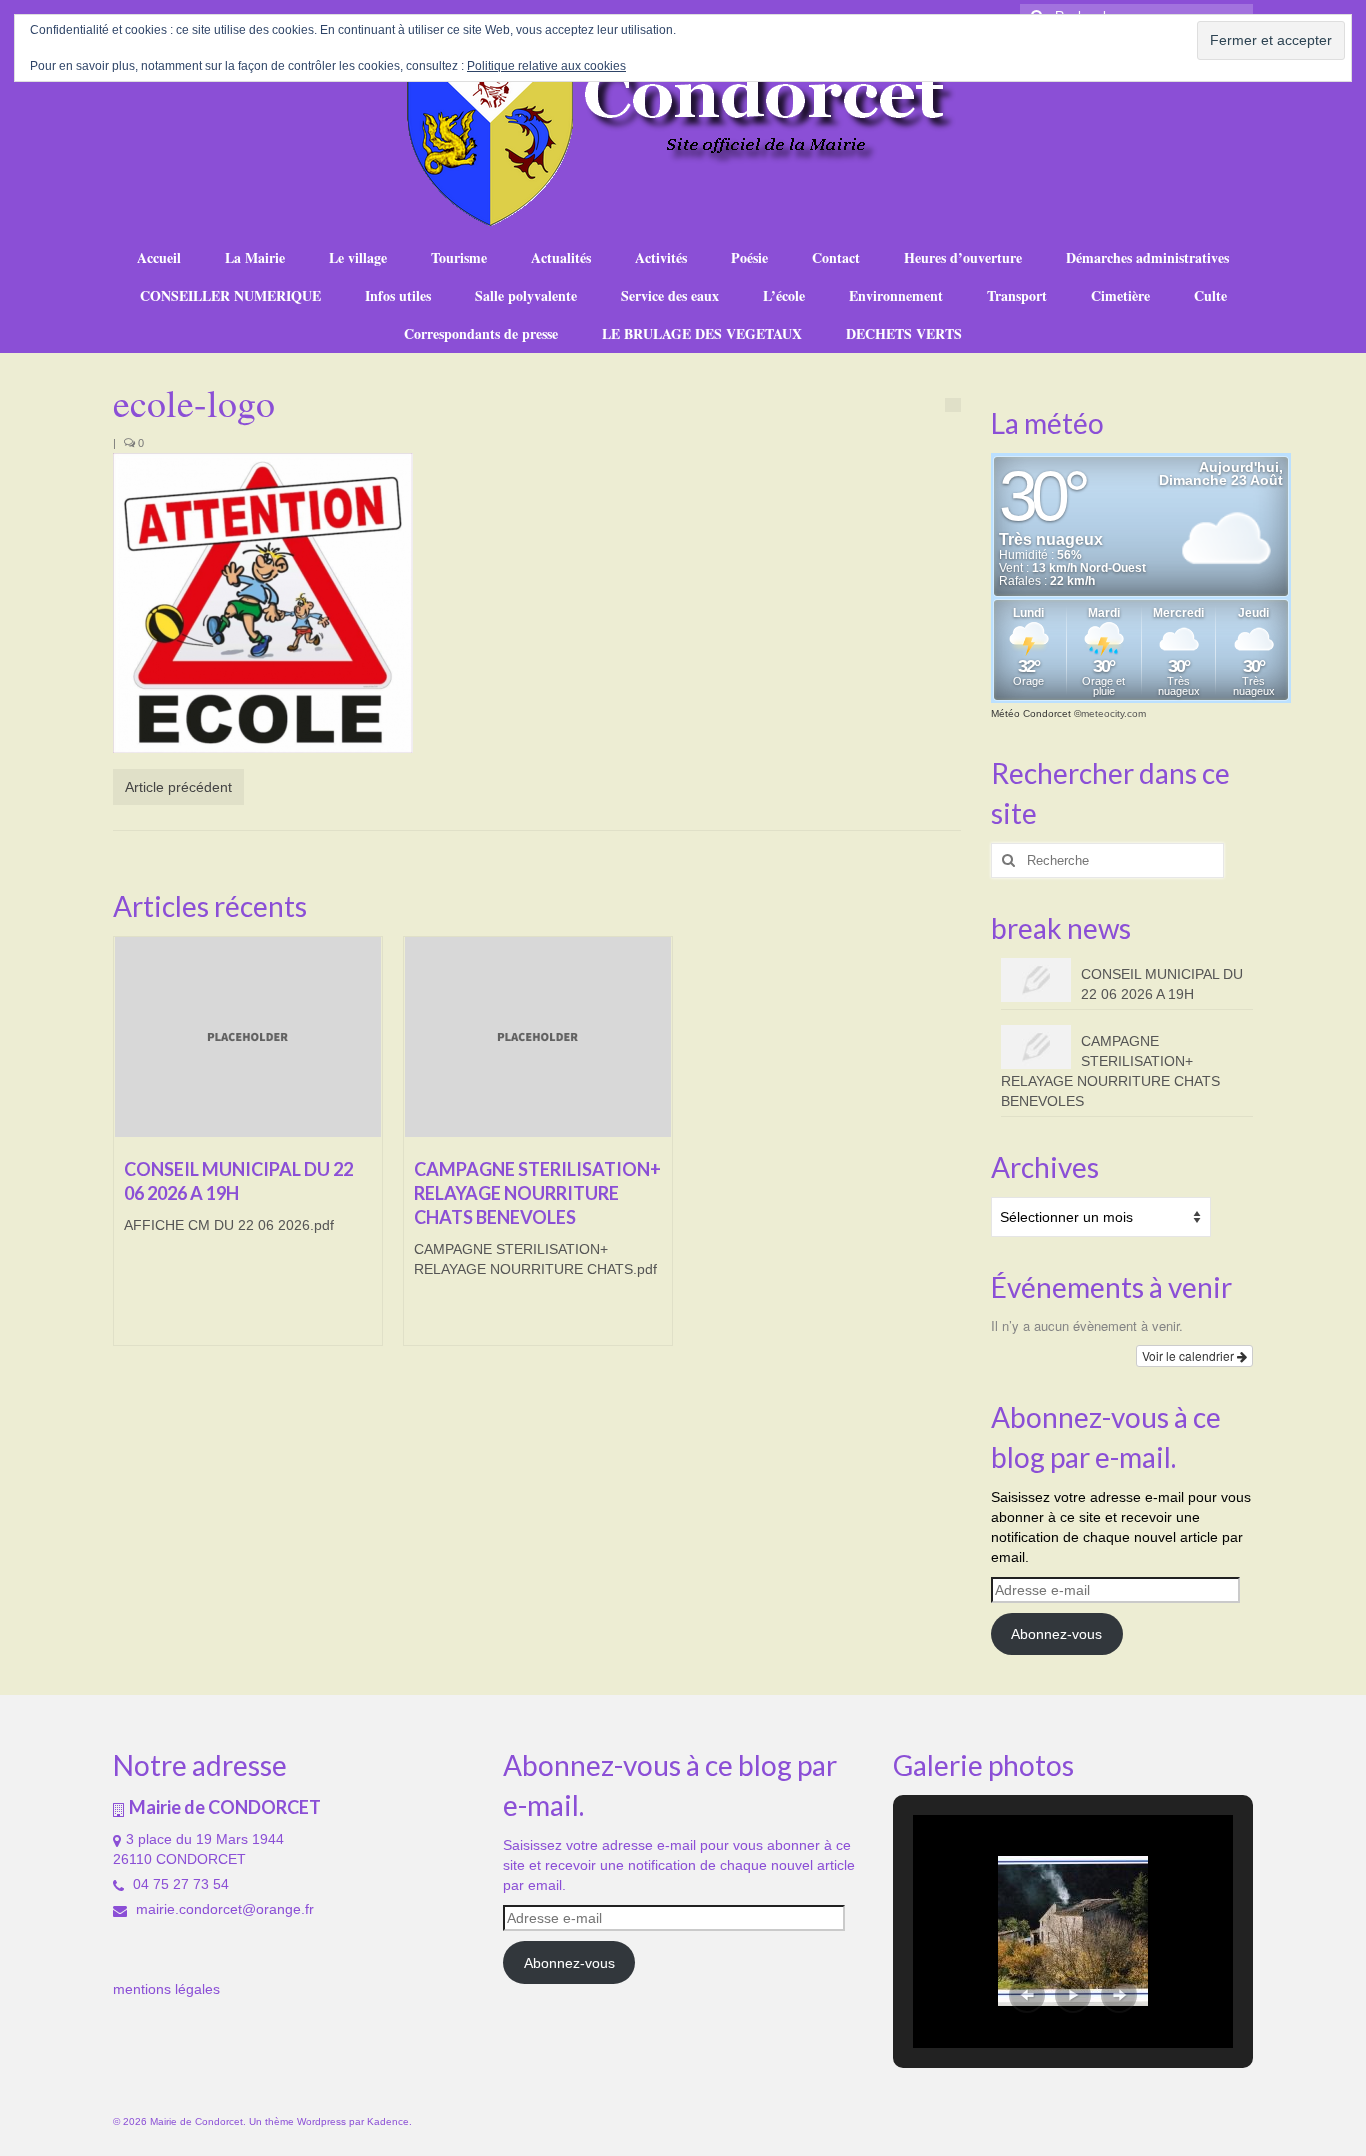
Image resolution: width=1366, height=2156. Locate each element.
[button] (1027, 1995)
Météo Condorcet (1031, 713)
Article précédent (178, 787)
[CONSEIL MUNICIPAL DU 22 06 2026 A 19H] (248, 1037)
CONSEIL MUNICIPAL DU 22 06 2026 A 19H (1162, 984)
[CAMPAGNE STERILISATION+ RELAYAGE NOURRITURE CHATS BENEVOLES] (538, 1037)
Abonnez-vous (1056, 1634)
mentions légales (166, 1989)
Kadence (388, 2121)
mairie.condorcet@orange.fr (223, 1909)
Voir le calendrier (1189, 1355)
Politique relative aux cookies (546, 66)
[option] (248, 1151)
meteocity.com (1113, 713)
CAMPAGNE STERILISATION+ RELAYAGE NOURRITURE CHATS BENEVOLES (1110, 1071)
